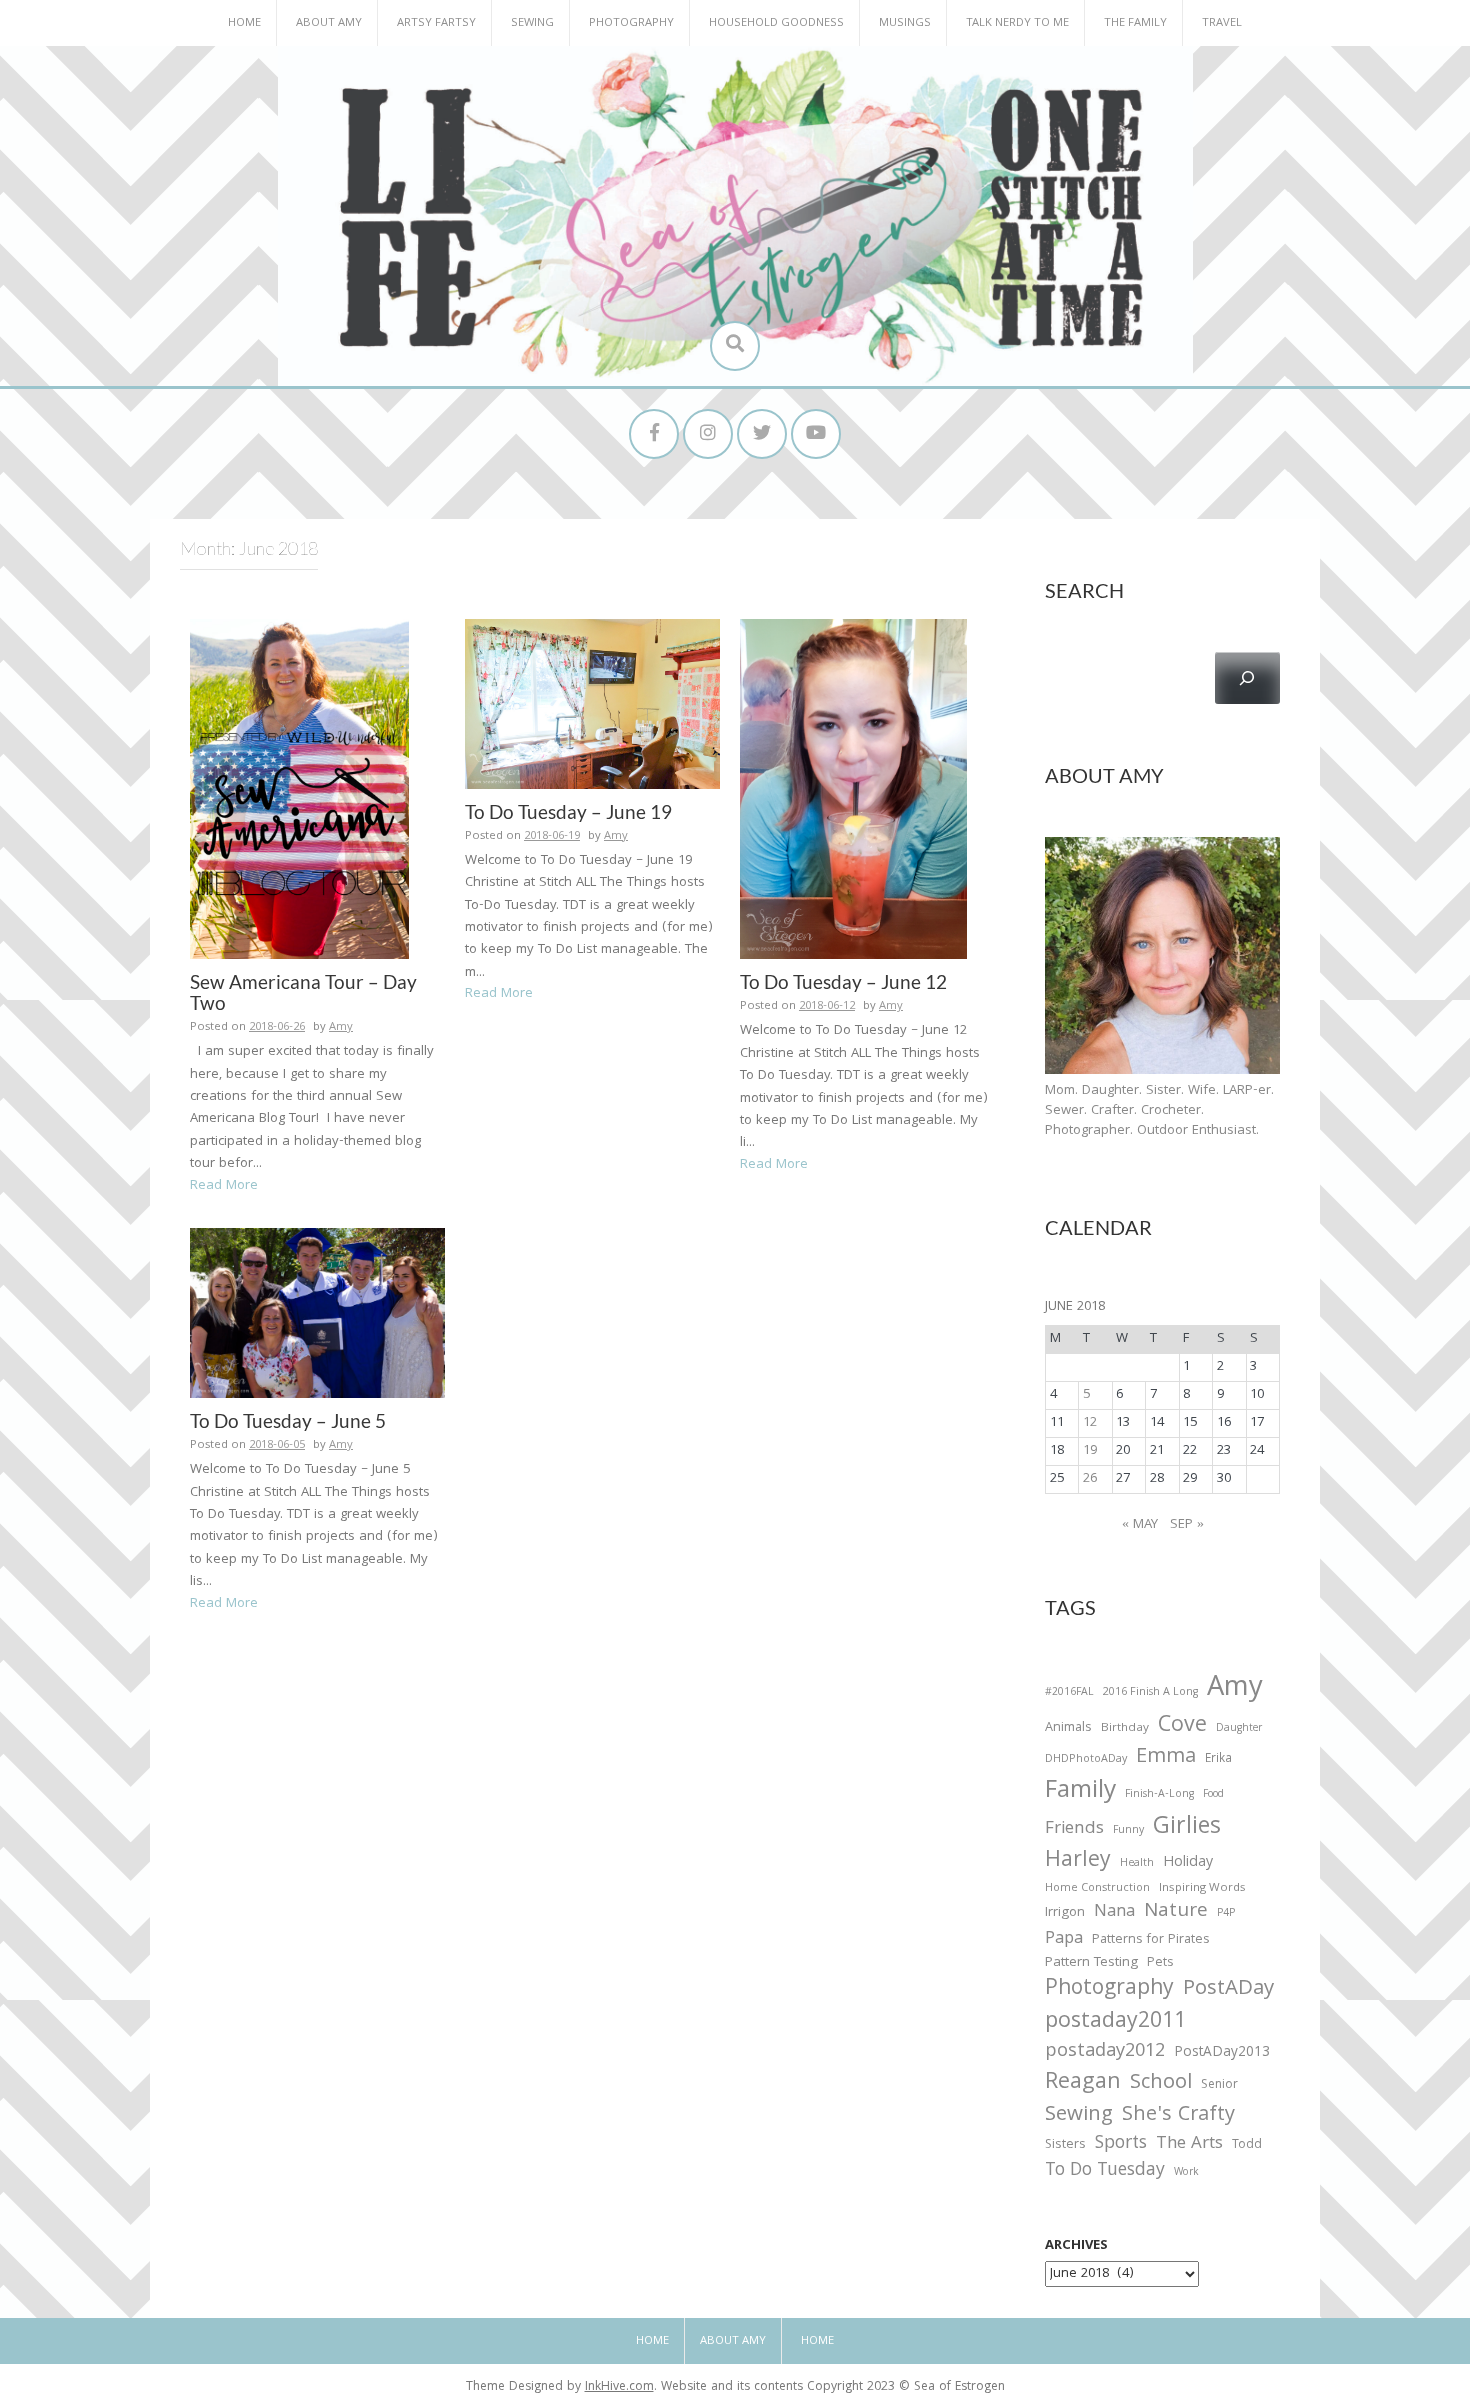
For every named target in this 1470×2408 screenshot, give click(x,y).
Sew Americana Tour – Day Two (303, 992)
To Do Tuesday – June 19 (568, 811)
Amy (341, 1027)
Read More (224, 1186)
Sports (1121, 2144)
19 (1090, 1451)
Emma (1166, 1758)
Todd (1247, 2146)
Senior (1219, 2086)
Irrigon (1065, 1914)
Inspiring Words (1202, 1889)
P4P (1226, 1914)
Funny (1128, 1831)
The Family (1135, 23)
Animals (1068, 1728)
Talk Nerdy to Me (1017, 23)
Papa (1064, 1940)
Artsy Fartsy (436, 23)
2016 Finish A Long (1150, 1693)
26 (1090, 1479)
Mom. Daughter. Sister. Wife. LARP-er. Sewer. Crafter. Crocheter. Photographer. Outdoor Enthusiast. (1159, 1111)
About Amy (329, 23)
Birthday (1125, 1729)
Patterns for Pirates (1151, 1940)
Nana (1114, 1913)
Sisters (1065, 2145)
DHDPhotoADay (1086, 1760)
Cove (1182, 1727)
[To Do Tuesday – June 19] (592, 704)
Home (244, 23)
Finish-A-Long (1159, 1795)
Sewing (532, 23)
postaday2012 (1105, 2053)
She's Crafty (1178, 2116)
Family (1080, 1792)
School (1161, 2084)
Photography (631, 23)
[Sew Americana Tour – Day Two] (299, 790)
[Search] (1247, 678)
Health (1137, 1864)
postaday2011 (1115, 2023)
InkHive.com (619, 2387)
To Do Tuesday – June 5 (288, 1420)
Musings (905, 23)
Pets (1160, 1964)
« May (1140, 1525)
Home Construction (1097, 1889)
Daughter (1239, 1730)
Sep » (1187, 1525)
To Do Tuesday (1105, 2171)
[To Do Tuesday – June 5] (317, 1314)
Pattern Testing (1091, 1964)
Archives (1076, 2246)
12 (1090, 1423)
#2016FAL (1069, 1693)
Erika (1218, 1760)
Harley (1078, 1862)
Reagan (1083, 2083)
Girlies (1187, 1828)
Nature (1176, 1912)
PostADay (1228, 1989)
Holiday (1188, 1864)
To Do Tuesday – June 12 (843, 981)
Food (1213, 1794)
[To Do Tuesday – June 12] (853, 790)
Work (1186, 2174)
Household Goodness (776, 23)
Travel (1222, 23)
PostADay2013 (1222, 2053)
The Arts (1189, 2145)
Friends (1074, 1830)
